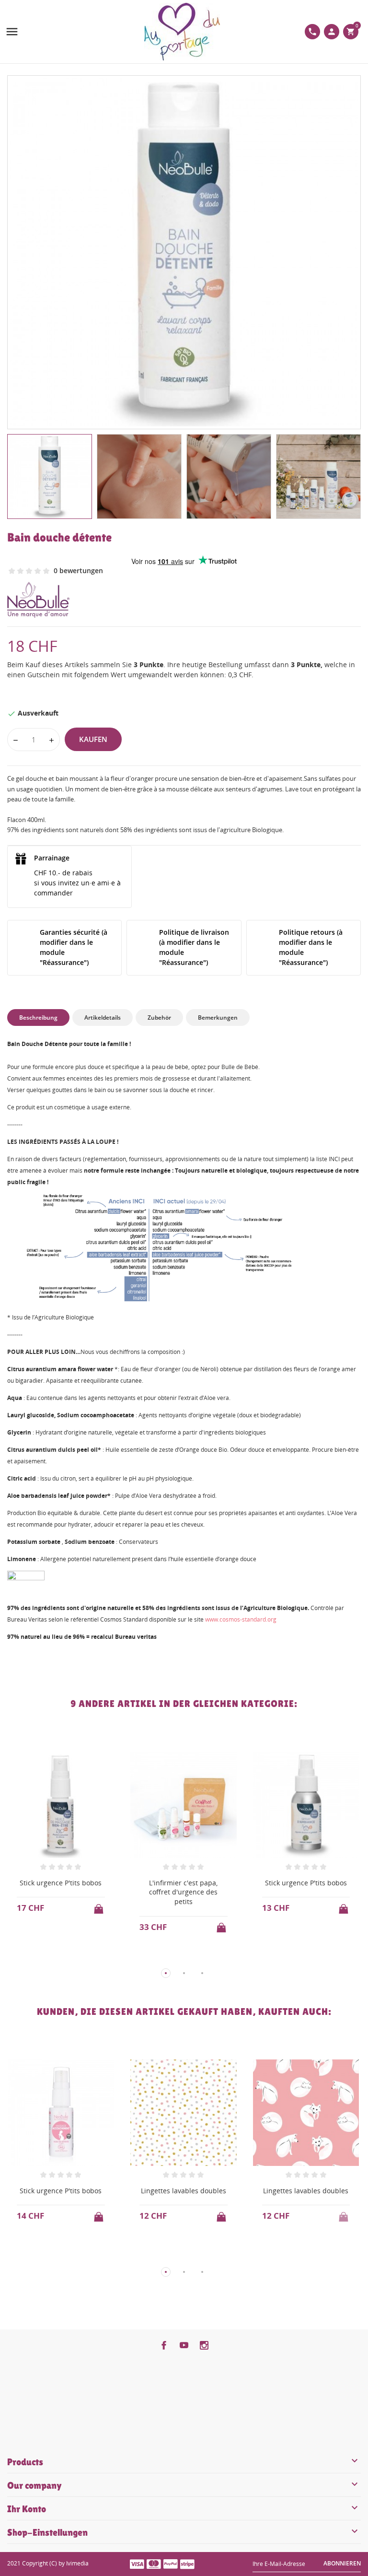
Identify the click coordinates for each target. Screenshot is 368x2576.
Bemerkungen (218, 1017)
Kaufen (93, 739)
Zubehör (159, 1017)
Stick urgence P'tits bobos (61, 1883)
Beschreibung (38, 1017)
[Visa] (137, 2564)
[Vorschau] (52, 1958)
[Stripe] (187, 2564)
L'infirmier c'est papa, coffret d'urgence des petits (183, 1892)
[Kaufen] (100, 1906)
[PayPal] (171, 2564)
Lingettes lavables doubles (184, 2191)
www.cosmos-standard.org (241, 1619)
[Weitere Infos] (70, 1958)
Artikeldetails (103, 1017)
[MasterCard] (154, 2564)
